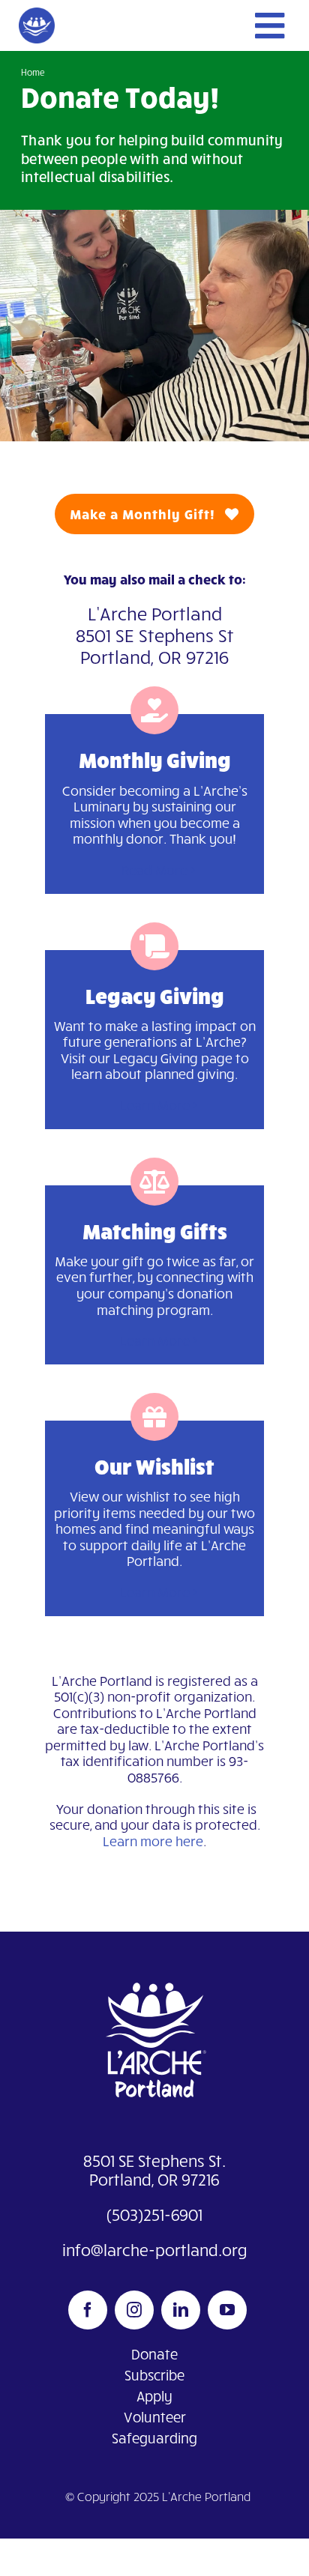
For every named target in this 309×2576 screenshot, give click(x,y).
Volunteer (155, 2417)
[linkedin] (181, 2310)
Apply (154, 2396)
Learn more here (153, 1841)
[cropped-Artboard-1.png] (37, 14)
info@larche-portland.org (155, 2250)
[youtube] (227, 2310)
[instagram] (134, 2310)
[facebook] (88, 2310)
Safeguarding (154, 2438)
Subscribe (154, 2375)
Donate (154, 2354)
